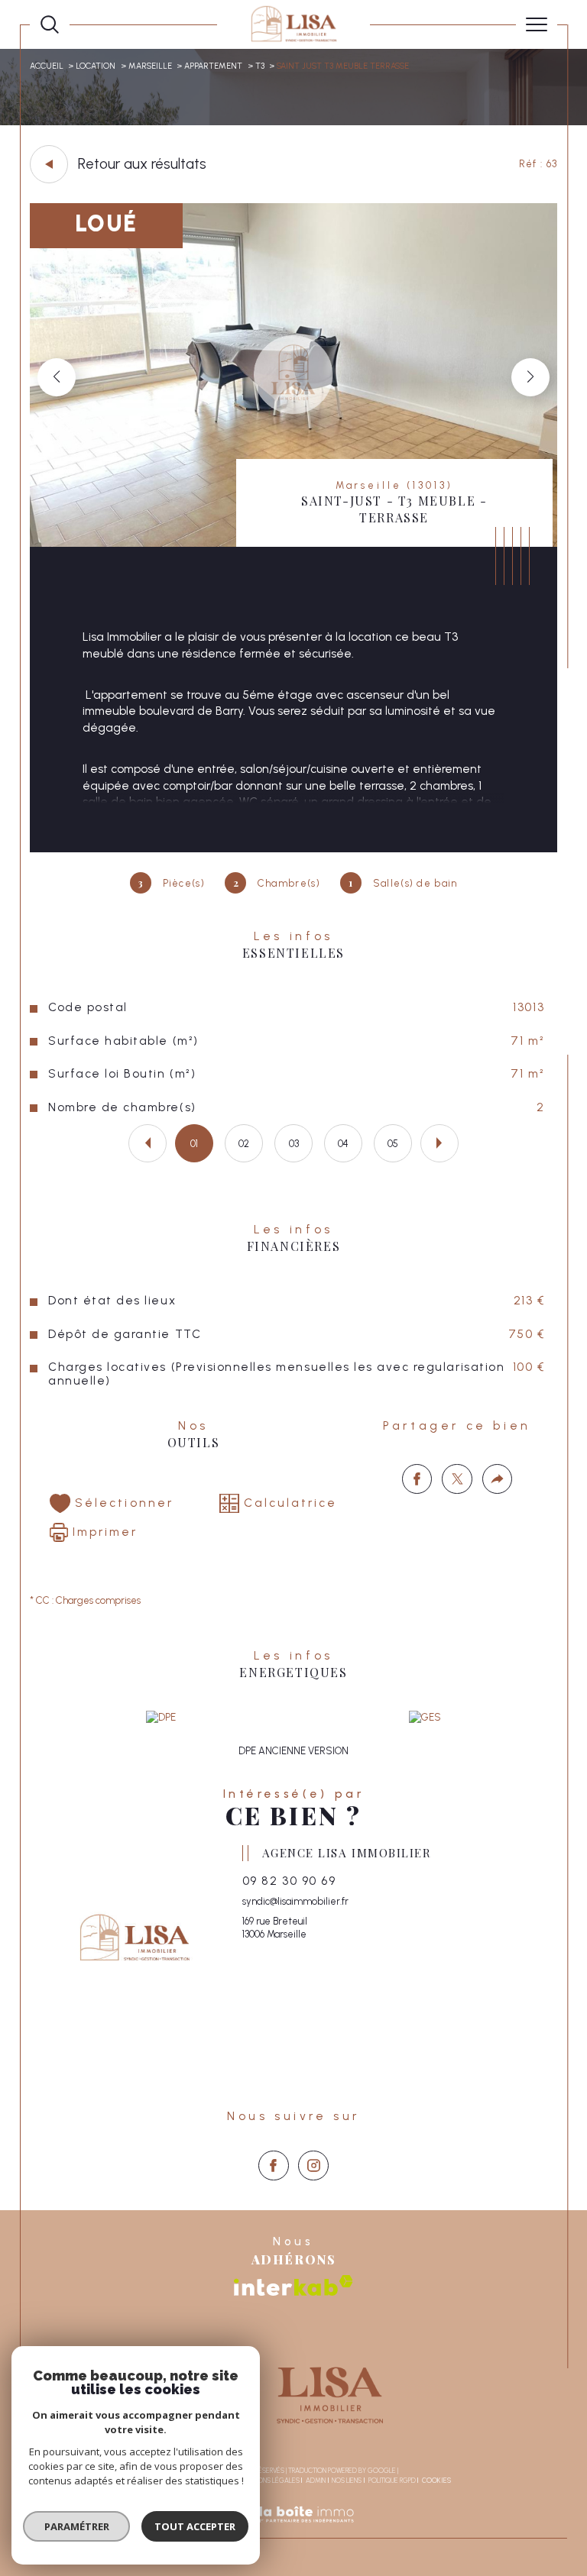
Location (96, 66)
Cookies (436, 2481)
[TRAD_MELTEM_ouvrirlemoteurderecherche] (50, 24)
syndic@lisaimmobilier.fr (295, 1901)
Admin (316, 2480)
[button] (530, 377)
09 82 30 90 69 (289, 1881)
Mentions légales (269, 2480)
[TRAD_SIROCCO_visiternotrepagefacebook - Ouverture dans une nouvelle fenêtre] (274, 2166)
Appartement (213, 66)
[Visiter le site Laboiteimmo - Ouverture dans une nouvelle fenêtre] (293, 2531)
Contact (568, 747)
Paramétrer (77, 2526)
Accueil (47, 66)
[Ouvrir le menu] (537, 24)
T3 (260, 66)
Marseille (150, 66)
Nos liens (347, 2480)
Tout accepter (195, 2526)
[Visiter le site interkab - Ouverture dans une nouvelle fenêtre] (293, 2285)
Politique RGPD (392, 2480)
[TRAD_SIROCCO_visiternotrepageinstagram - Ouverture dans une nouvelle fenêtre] (313, 2166)
